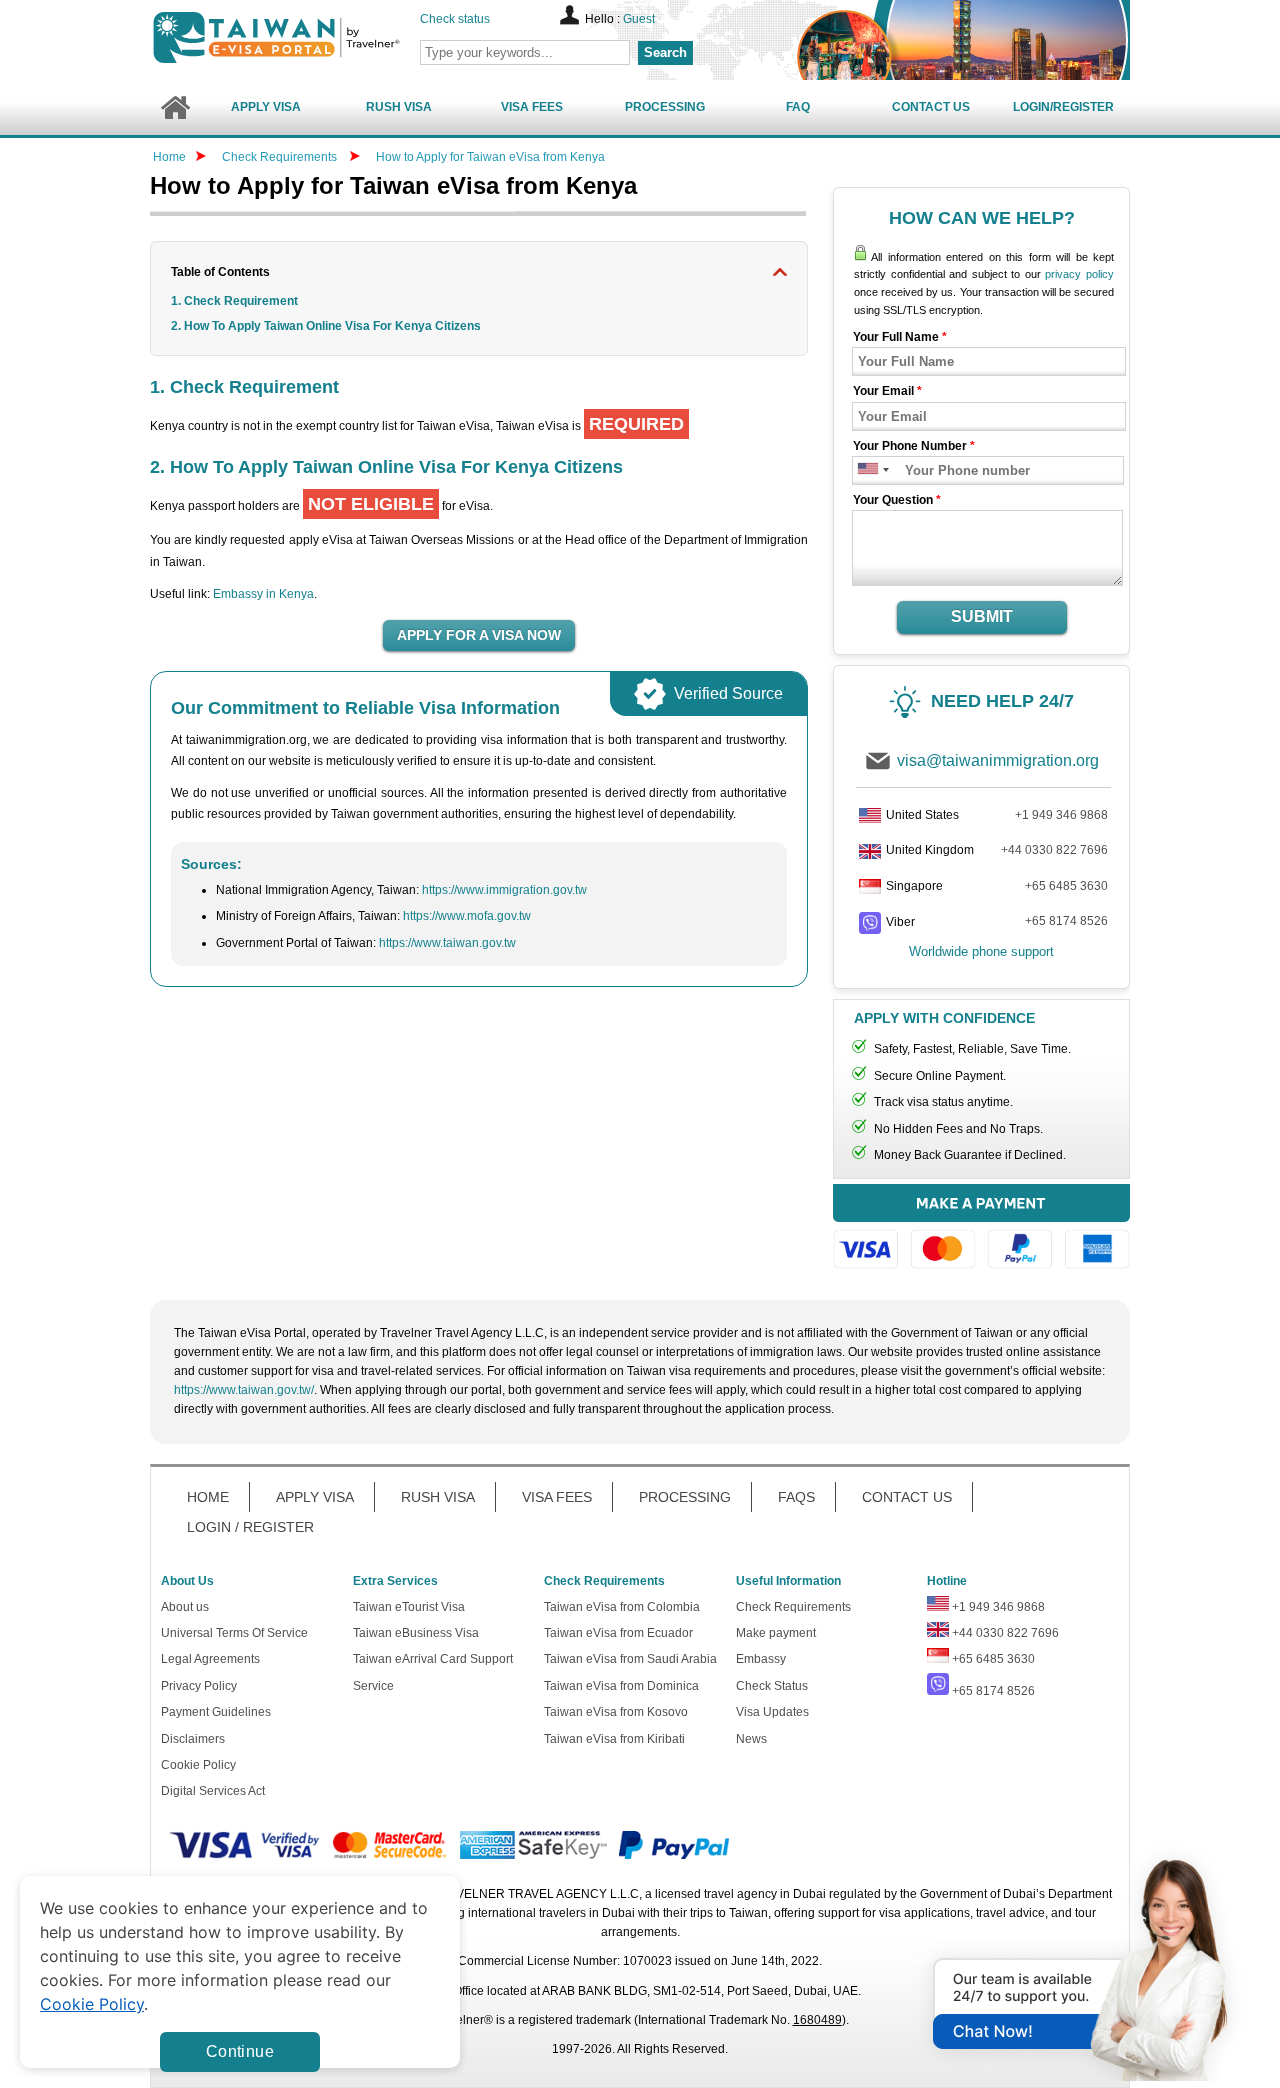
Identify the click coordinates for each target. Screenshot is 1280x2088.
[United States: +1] (866, 470)
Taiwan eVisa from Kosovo (616, 1712)
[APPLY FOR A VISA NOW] (479, 636)
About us (185, 1607)
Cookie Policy (198, 1765)
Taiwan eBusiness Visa (416, 1633)
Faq (798, 107)
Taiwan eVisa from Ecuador (618, 1633)
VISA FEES (557, 1497)
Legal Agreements (210, 1659)
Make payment (776, 1633)
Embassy (761, 1659)
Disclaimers (193, 1739)
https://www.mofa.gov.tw (467, 916)
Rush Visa (399, 107)
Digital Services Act (213, 1791)
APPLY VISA (315, 1497)
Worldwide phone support (981, 951)
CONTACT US (907, 1497)
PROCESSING (685, 1497)
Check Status (772, 1686)
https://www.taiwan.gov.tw (447, 943)
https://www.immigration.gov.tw (504, 890)
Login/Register (1063, 107)
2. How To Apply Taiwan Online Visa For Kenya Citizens (326, 326)
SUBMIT (982, 616)
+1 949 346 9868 (1061, 815)
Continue (240, 2051)
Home (169, 157)
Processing (665, 107)
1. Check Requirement (234, 301)
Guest (639, 19)
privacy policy (1079, 274)
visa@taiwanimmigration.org (998, 760)
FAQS (796, 1497)
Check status (455, 19)
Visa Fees (532, 107)
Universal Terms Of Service (234, 1633)
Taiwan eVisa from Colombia (622, 1607)
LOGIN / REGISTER (250, 1527)
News (751, 1739)
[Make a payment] (981, 1229)
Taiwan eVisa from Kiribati (614, 1739)
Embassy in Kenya (263, 594)
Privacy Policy (199, 1686)
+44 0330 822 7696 (1054, 850)
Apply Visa (266, 107)
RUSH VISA (438, 1497)
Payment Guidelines (216, 1712)
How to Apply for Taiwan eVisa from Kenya (490, 157)
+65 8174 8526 (1066, 921)
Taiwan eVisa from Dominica (621, 1686)
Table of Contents (220, 272)
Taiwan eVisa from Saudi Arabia (630, 1659)
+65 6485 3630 (1066, 886)
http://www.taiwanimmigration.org (311, 37)
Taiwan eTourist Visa (409, 1607)
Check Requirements (281, 157)
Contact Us (931, 107)
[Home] (174, 107)
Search (665, 52)
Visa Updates (772, 1712)
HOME (208, 1497)
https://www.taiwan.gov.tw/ (244, 1390)
